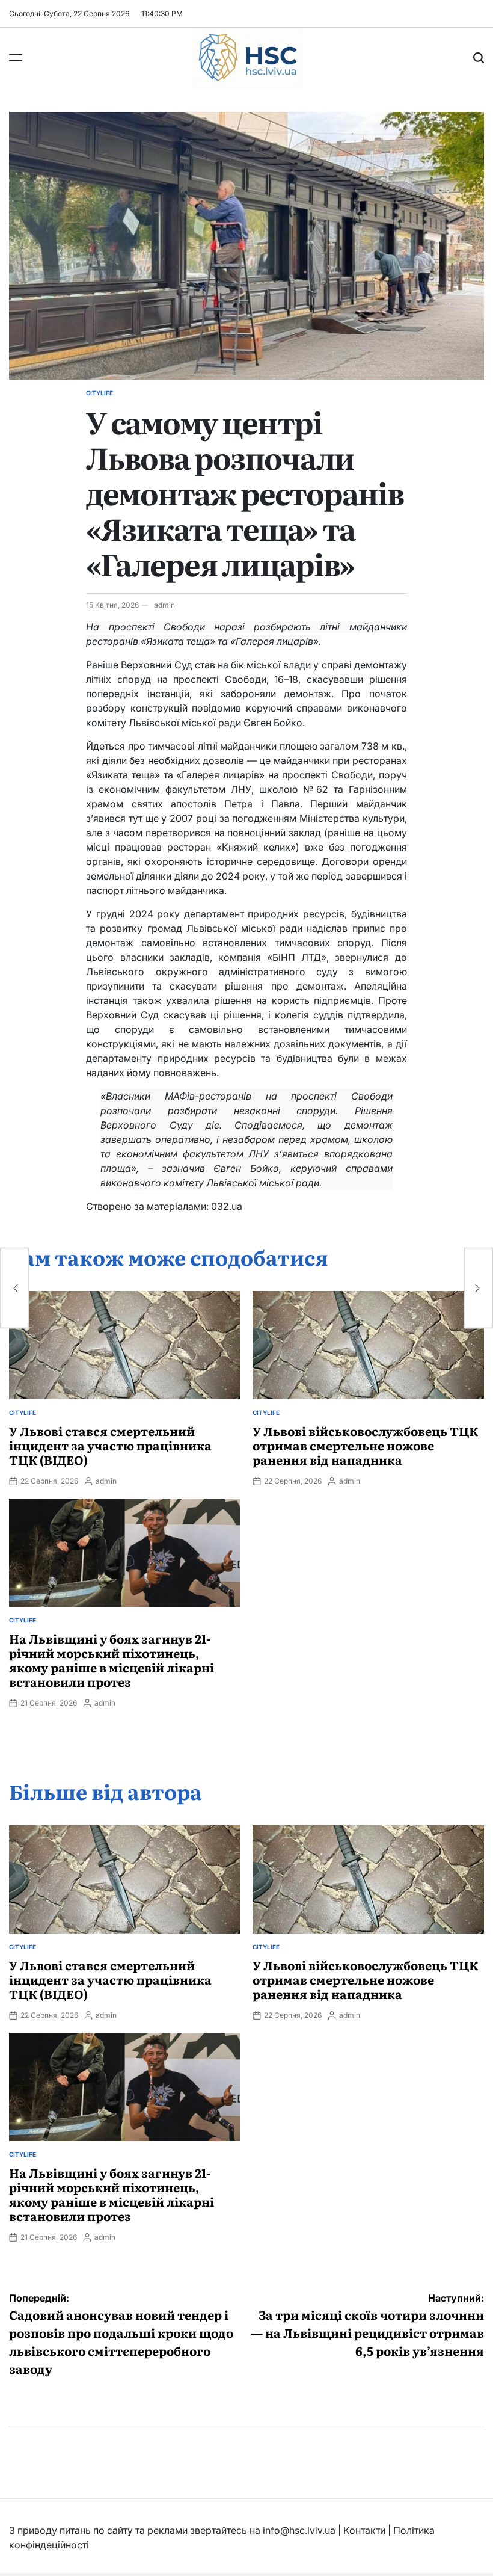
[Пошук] (479, 58)
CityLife (100, 393)
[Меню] (16, 58)
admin (164, 605)
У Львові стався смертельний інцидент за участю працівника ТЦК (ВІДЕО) (110, 1445)
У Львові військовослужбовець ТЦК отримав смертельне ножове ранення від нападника (365, 1445)
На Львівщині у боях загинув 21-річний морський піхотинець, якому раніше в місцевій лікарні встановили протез (112, 1660)
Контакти (364, 2530)
